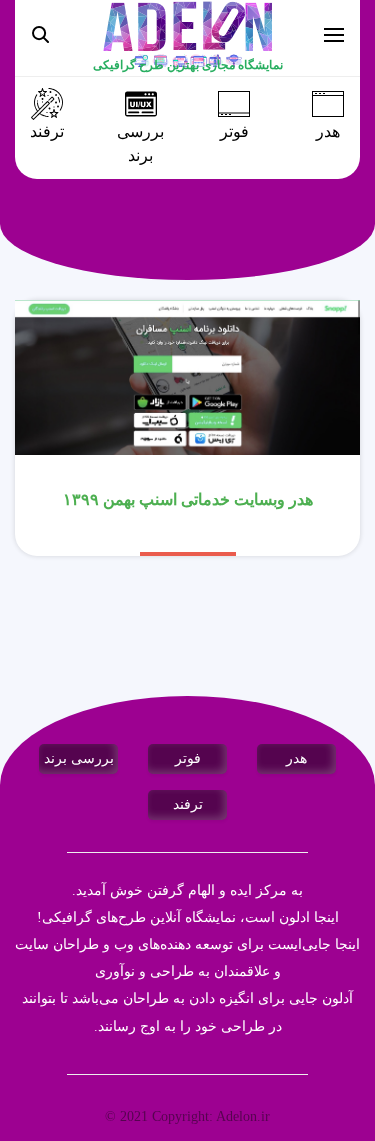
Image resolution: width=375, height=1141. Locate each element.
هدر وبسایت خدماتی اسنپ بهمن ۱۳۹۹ (188, 499)
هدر (328, 132)
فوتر (234, 132)
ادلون (294, 917)
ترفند (47, 132)
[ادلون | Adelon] (188, 33)
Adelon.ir (243, 1116)
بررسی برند (140, 144)
